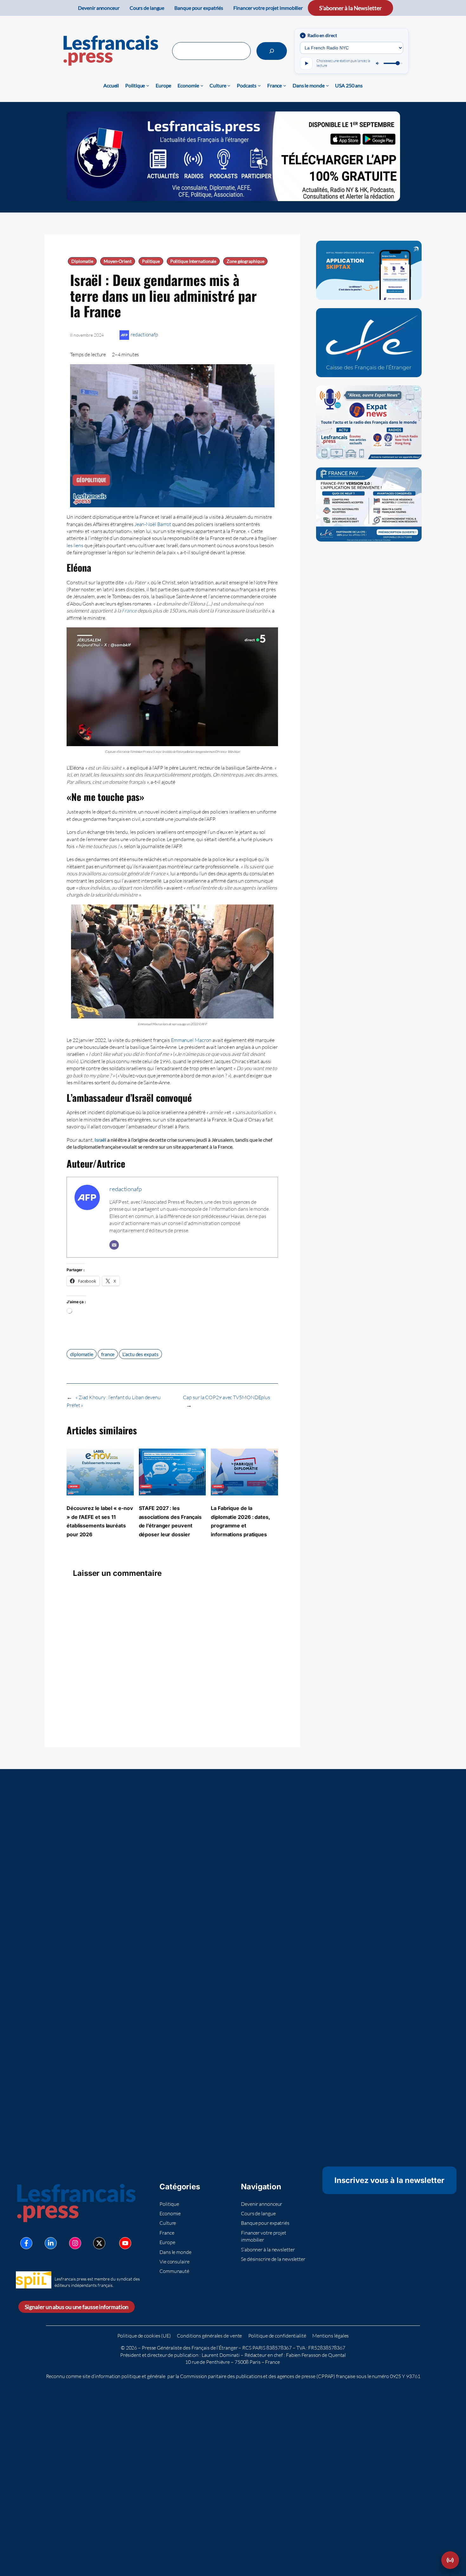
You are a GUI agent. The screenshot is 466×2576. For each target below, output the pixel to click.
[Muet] (378, 63)
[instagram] (75, 2243)
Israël (100, 1140)
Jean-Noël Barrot (153, 524)
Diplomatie (82, 261)
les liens (75, 545)
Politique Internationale (193, 261)
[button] (450, 2560)
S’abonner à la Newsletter (350, 8)
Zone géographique (245, 261)
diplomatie (82, 1354)
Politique (151, 261)
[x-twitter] (99, 2243)
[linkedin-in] (51, 2243)
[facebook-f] (26, 2243)
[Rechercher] (272, 51)
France (129, 611)
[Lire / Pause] (306, 63)
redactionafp (144, 334)
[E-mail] (114, 1245)
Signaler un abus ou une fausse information (77, 2307)
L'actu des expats (140, 1354)
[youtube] (125, 2243)
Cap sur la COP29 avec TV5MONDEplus (227, 1397)
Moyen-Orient (118, 261)
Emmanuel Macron (191, 1040)
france (108, 1354)
